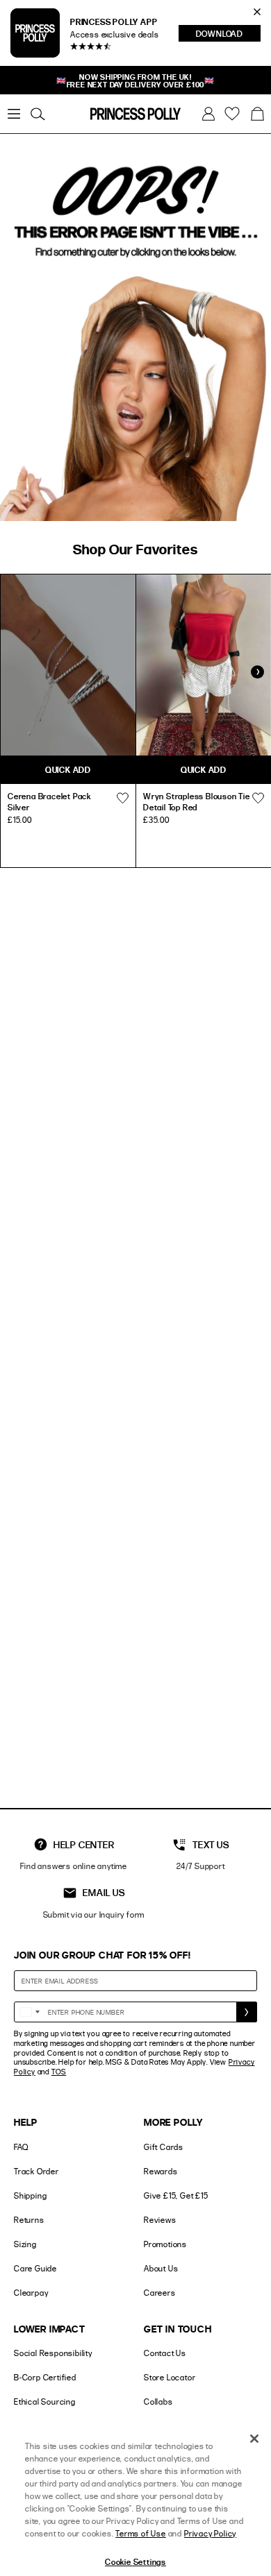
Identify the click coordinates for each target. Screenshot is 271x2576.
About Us (161, 2268)
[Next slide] (257, 672)
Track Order (36, 2171)
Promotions (165, 2244)
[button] (257, 114)
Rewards (161, 2171)
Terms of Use (141, 2533)
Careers (160, 2293)
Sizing (25, 2244)
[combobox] (29, 2012)
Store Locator (170, 2377)
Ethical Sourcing (45, 2402)
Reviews (160, 2220)
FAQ (21, 2147)
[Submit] (247, 2012)
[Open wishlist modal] (122, 798)
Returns (29, 2220)
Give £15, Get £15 (176, 2195)
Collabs (158, 2402)
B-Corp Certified (45, 2377)
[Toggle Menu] (14, 114)
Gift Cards (164, 2147)
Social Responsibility (53, 2353)
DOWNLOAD (228, 35)
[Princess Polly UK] (135, 114)
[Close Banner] (257, 12)
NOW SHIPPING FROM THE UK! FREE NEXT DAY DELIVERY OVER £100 (136, 80)
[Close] (254, 2439)
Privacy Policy (210, 2533)
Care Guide (35, 2268)
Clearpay (31, 2293)
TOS (59, 2072)
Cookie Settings (135, 2561)
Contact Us (165, 2353)
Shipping (30, 2195)
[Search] (38, 114)
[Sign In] (208, 114)
